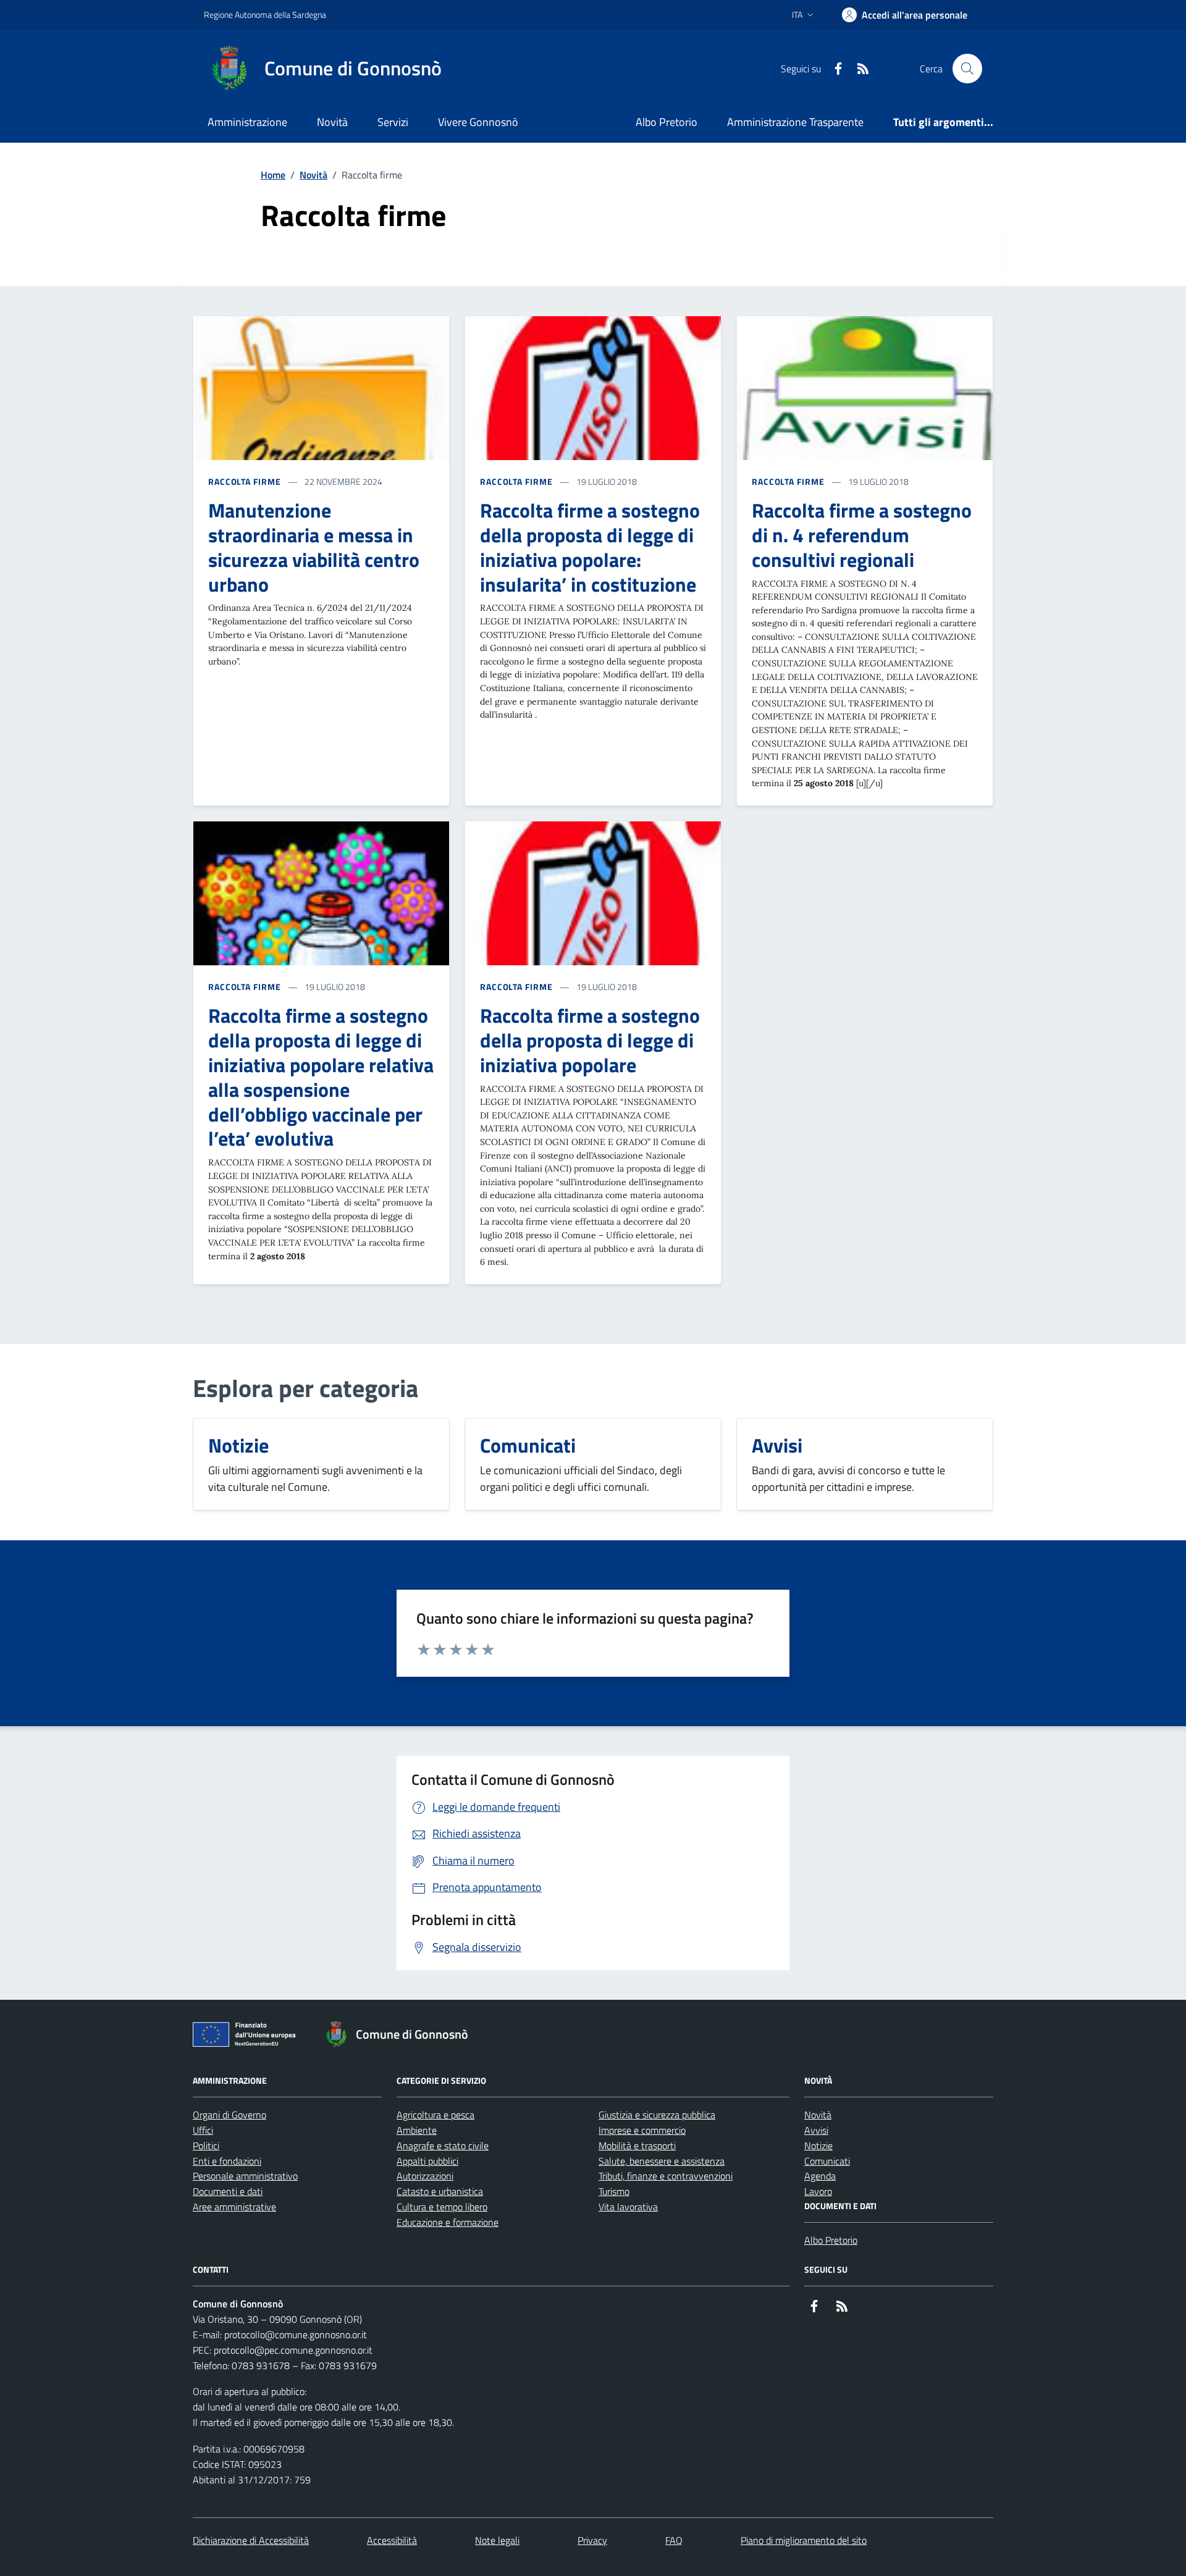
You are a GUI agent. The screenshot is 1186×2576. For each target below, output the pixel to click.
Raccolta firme (245, 481)
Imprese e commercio (642, 2130)
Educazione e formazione (448, 2222)
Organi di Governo (229, 2115)
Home (273, 175)
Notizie (818, 2146)
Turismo (614, 2191)
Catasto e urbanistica (440, 2191)
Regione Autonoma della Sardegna (265, 15)
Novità (332, 122)
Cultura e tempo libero (442, 2207)
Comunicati (827, 2161)
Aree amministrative (234, 2207)
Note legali (497, 2540)
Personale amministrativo (245, 2176)
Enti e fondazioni (227, 2161)
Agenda (820, 2176)
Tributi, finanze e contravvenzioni (666, 2176)
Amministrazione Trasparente (795, 122)
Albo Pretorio (667, 122)
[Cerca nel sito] (967, 69)
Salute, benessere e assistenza (662, 2161)
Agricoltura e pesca (435, 2115)
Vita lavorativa (628, 2207)
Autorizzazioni (425, 2176)
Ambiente (417, 2130)
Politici (206, 2146)
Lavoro (818, 2191)
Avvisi (816, 2130)
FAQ (674, 2540)
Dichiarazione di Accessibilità (251, 2540)
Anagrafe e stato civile (443, 2146)
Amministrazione (247, 122)
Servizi (393, 122)
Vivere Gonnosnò (478, 122)
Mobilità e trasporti (637, 2146)
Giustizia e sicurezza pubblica (657, 2115)
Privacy (592, 2540)
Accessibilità (392, 2540)
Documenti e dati (228, 2191)
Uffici (203, 2130)
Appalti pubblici (427, 2161)
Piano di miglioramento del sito (804, 2540)
